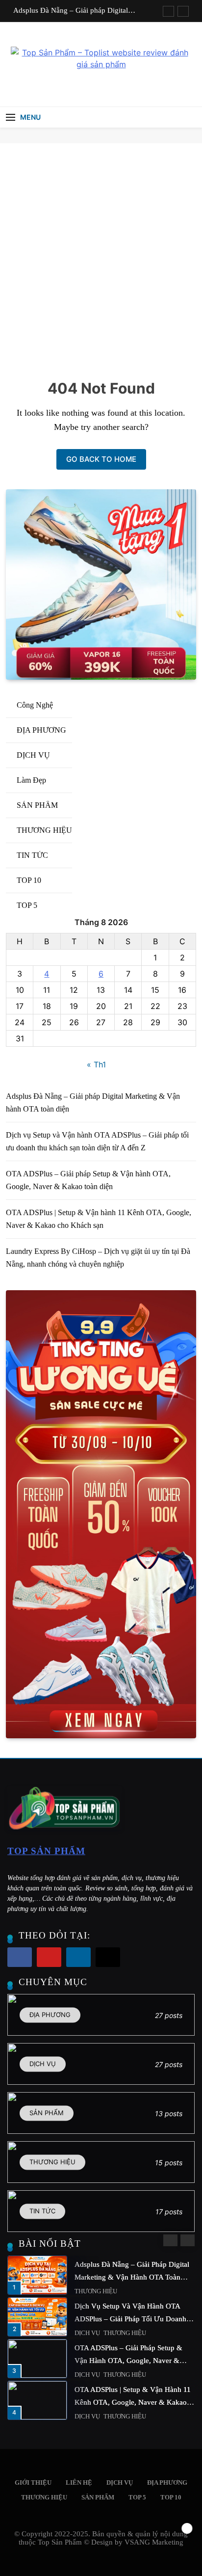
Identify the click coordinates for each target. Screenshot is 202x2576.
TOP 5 (137, 2497)
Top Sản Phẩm (46, 1851)
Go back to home (101, 459)
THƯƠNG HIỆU (44, 2497)
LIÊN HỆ (79, 2483)
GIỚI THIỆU (33, 2483)
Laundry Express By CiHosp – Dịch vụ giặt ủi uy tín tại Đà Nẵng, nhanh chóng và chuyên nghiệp (130, 2277)
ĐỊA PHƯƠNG (93, 2375)
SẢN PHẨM (90, 2333)
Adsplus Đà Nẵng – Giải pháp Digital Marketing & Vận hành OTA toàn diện (72, 10)
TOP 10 (171, 2497)
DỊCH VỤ (87, 2291)
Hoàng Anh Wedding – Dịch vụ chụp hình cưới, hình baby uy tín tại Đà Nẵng (133, 2402)
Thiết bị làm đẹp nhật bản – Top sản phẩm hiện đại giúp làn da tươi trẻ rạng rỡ (134, 2319)
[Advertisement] (101, 249)
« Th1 (96, 1064)
